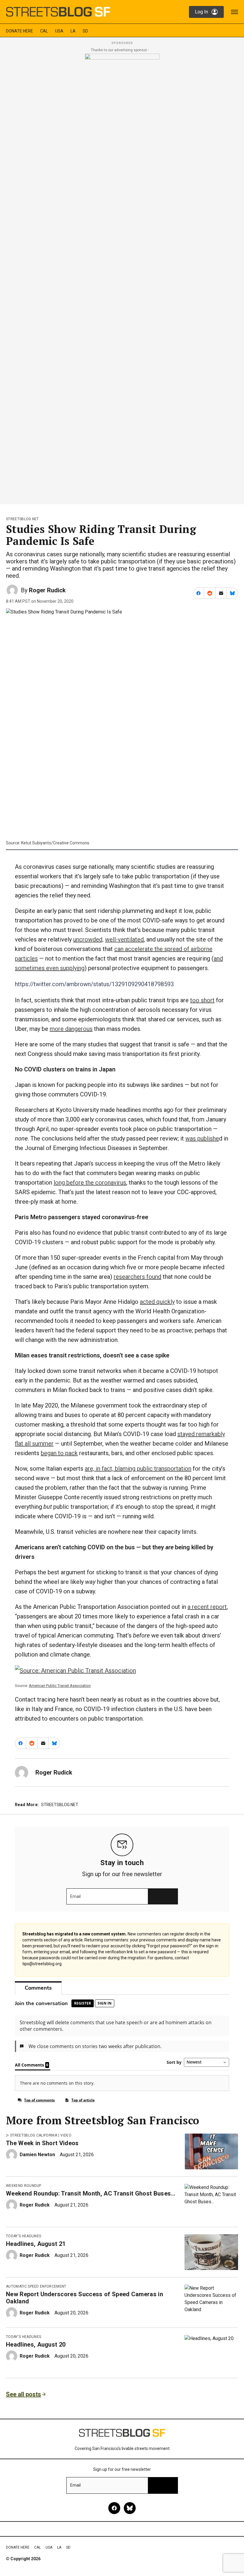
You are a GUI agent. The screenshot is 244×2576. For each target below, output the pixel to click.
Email (75, 1896)
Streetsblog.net (22, 519)
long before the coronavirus (90, 1183)
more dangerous (71, 1029)
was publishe (202, 1138)
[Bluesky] (130, 2508)
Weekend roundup (24, 2186)
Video (66, 2135)
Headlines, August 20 (36, 2344)
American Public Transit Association (60, 1686)
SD (85, 31)
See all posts (24, 2394)
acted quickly (157, 1302)
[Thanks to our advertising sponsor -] (122, 277)
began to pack (59, 1453)
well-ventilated (124, 939)
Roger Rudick (47, 590)
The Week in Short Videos (42, 2143)
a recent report (207, 1607)
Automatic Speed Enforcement (36, 2286)
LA (73, 31)
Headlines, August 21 (36, 2244)
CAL (44, 31)
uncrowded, (88, 939)
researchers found (137, 1277)
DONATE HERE (19, 31)
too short (202, 1000)
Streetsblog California (34, 2135)
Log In (201, 12)
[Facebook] (114, 2508)
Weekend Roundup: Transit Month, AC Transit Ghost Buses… (91, 2193)
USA (59, 31)
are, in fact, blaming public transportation (138, 1469)
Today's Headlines (24, 2236)
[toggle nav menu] (234, 12)
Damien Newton (37, 2155)
